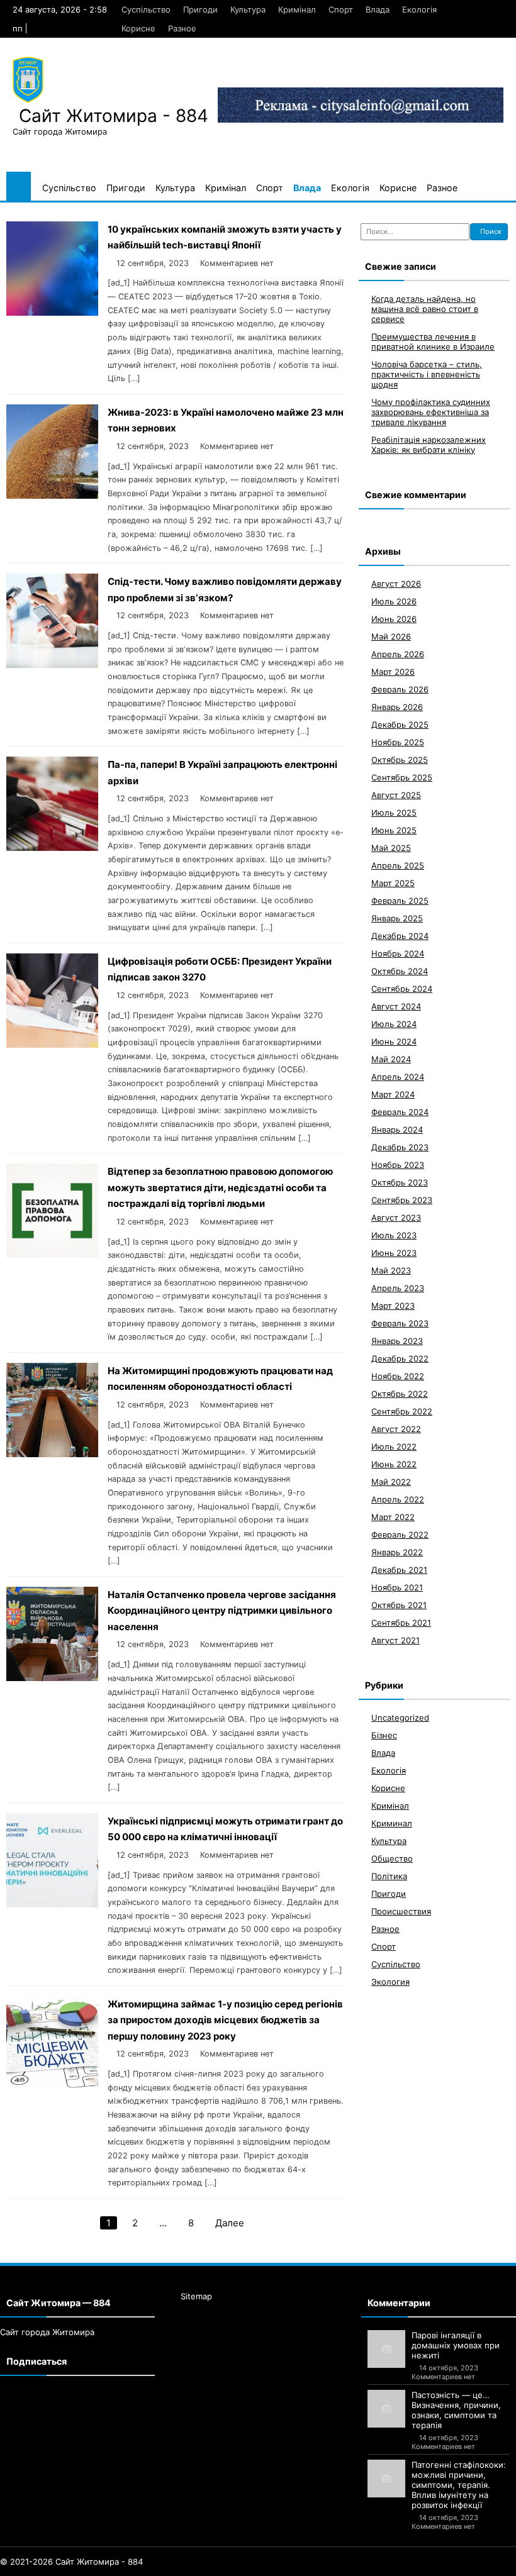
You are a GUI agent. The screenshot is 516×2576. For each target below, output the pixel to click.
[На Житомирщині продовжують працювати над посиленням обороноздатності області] (52, 1454)
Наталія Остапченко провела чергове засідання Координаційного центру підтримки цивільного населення (222, 1611)
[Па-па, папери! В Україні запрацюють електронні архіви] (52, 847)
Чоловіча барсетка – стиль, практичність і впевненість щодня (427, 374)
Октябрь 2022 (400, 1394)
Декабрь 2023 (400, 1147)
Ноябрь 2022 (398, 1376)
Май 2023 (391, 1270)
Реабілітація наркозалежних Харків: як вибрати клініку (429, 445)
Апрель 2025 (398, 865)
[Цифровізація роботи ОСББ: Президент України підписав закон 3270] (52, 1044)
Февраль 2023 (400, 1323)
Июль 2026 (394, 601)
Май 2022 (391, 1482)
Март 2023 (393, 1306)
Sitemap (196, 2296)
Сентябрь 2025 (402, 777)
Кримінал (297, 9)
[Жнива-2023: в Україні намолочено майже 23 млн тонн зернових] (52, 495)
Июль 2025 (394, 813)
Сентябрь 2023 (402, 1200)
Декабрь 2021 (399, 1570)
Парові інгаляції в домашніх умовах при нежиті (456, 2345)
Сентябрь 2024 (402, 989)
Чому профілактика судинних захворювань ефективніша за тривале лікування (431, 412)
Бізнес (384, 1735)
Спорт (341, 9)
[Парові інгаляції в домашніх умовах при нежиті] (386, 2349)
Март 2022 (393, 1517)
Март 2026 (393, 672)
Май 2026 (391, 636)
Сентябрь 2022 (402, 1411)
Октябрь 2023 (400, 1182)
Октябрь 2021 (399, 1605)
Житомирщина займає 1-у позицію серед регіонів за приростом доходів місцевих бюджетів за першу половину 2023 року (225, 2020)
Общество (392, 1858)
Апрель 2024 (398, 1077)
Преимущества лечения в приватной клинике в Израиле (433, 341)
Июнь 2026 (394, 619)
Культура (248, 9)
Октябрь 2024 (400, 971)
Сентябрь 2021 (401, 1623)
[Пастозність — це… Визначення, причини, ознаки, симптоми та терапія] (386, 2409)
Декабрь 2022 (400, 1358)
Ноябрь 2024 (398, 953)
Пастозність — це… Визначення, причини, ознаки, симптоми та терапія (456, 2410)
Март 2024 (393, 1094)
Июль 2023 (394, 1235)
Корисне (138, 28)
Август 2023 (396, 1218)
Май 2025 (391, 848)
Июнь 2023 (394, 1253)
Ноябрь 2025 (398, 742)
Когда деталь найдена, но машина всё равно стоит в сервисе (425, 309)
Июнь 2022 (394, 1464)
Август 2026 (396, 584)
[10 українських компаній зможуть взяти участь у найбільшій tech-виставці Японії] (52, 312)
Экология (390, 1982)
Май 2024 (391, 1059)
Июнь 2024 (394, 1041)
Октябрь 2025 (400, 760)
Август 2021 (395, 1640)
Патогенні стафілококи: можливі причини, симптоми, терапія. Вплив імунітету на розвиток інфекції (459, 2485)
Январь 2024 (397, 1130)
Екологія (419, 9)
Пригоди (200, 9)
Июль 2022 (394, 1446)
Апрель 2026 (398, 654)
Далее (230, 2223)
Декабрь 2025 (400, 724)
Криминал (392, 1823)
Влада (378, 9)
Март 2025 (393, 883)
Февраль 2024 (400, 1112)
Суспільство (146, 9)
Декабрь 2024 (400, 936)
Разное (182, 28)
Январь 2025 (397, 918)
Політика (389, 1876)
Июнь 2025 (394, 830)
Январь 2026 (397, 707)
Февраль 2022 (400, 1535)
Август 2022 (396, 1429)
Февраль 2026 (400, 689)
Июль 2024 (394, 1024)
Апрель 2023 (398, 1288)
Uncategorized (400, 1718)
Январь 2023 (397, 1341)
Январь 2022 (397, 1552)
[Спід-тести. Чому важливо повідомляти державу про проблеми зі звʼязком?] (52, 664)
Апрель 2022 (398, 1499)
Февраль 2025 (400, 901)
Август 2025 (396, 795)
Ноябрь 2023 (398, 1165)
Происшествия (401, 1911)
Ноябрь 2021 (397, 1587)
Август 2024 (396, 1006)
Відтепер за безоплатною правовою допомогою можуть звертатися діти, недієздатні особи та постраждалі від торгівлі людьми (220, 1187)
